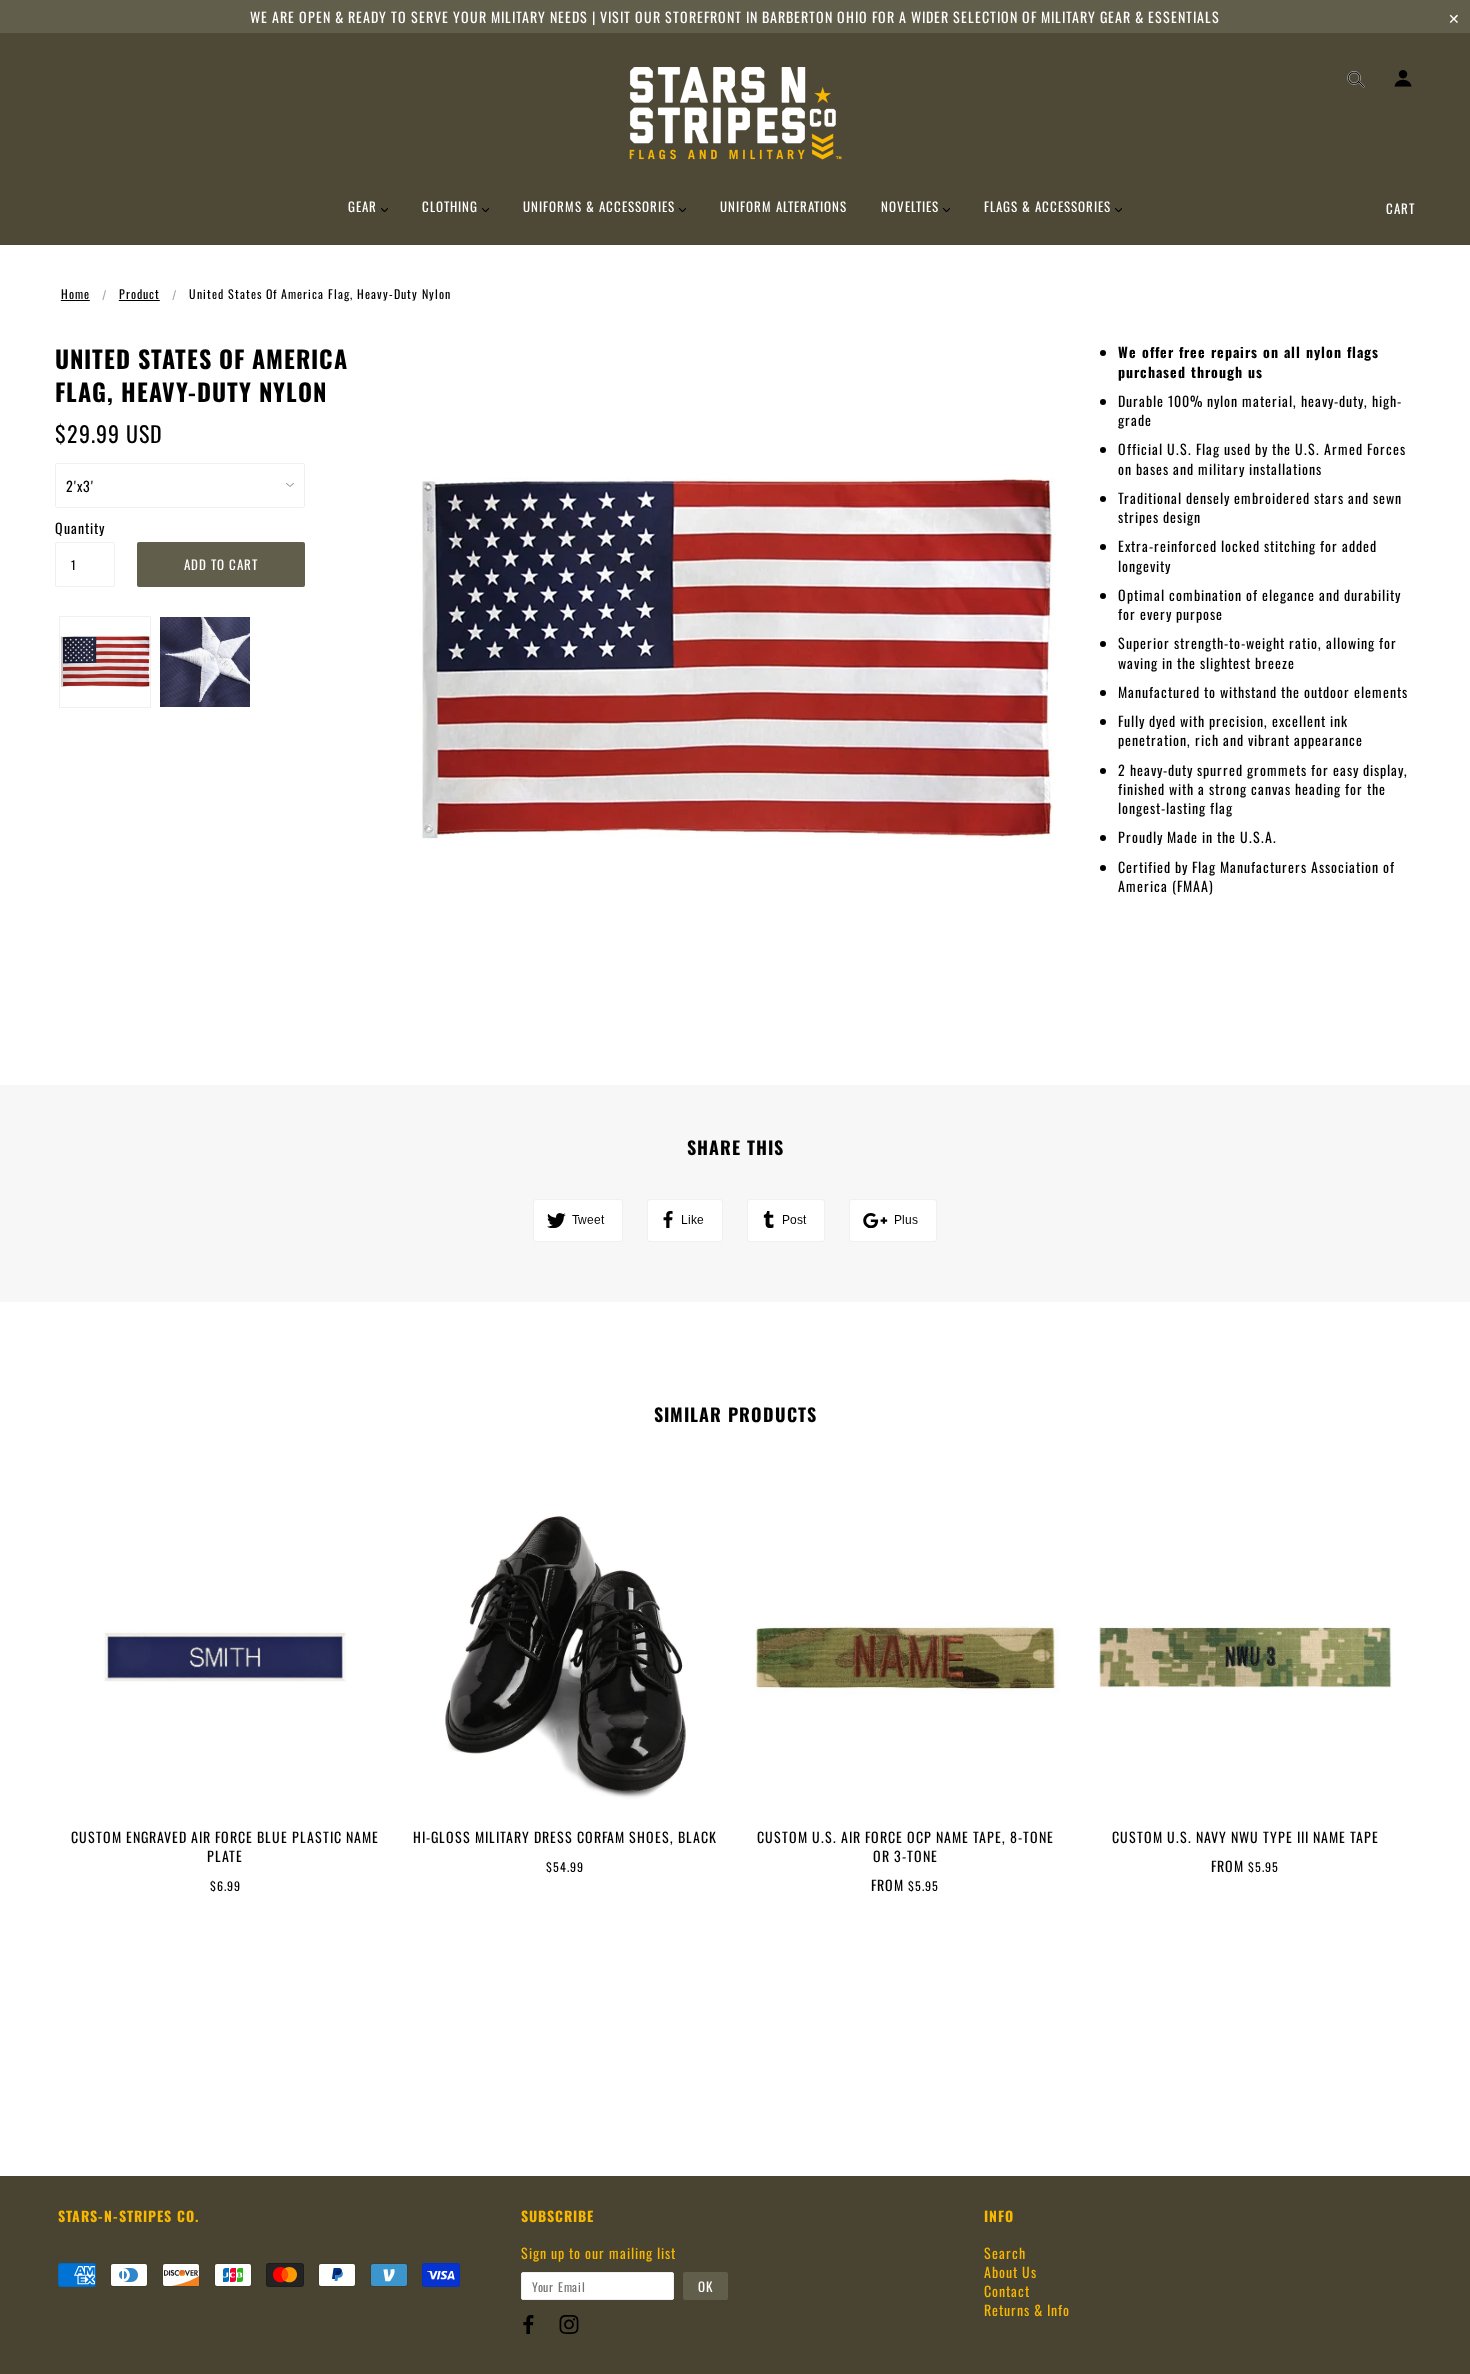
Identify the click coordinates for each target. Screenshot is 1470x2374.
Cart (1400, 208)
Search (1005, 2252)
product (139, 293)
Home (75, 293)
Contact (1007, 2290)
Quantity (80, 527)
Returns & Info (1027, 2309)
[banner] (735, 113)
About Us (1010, 2271)
